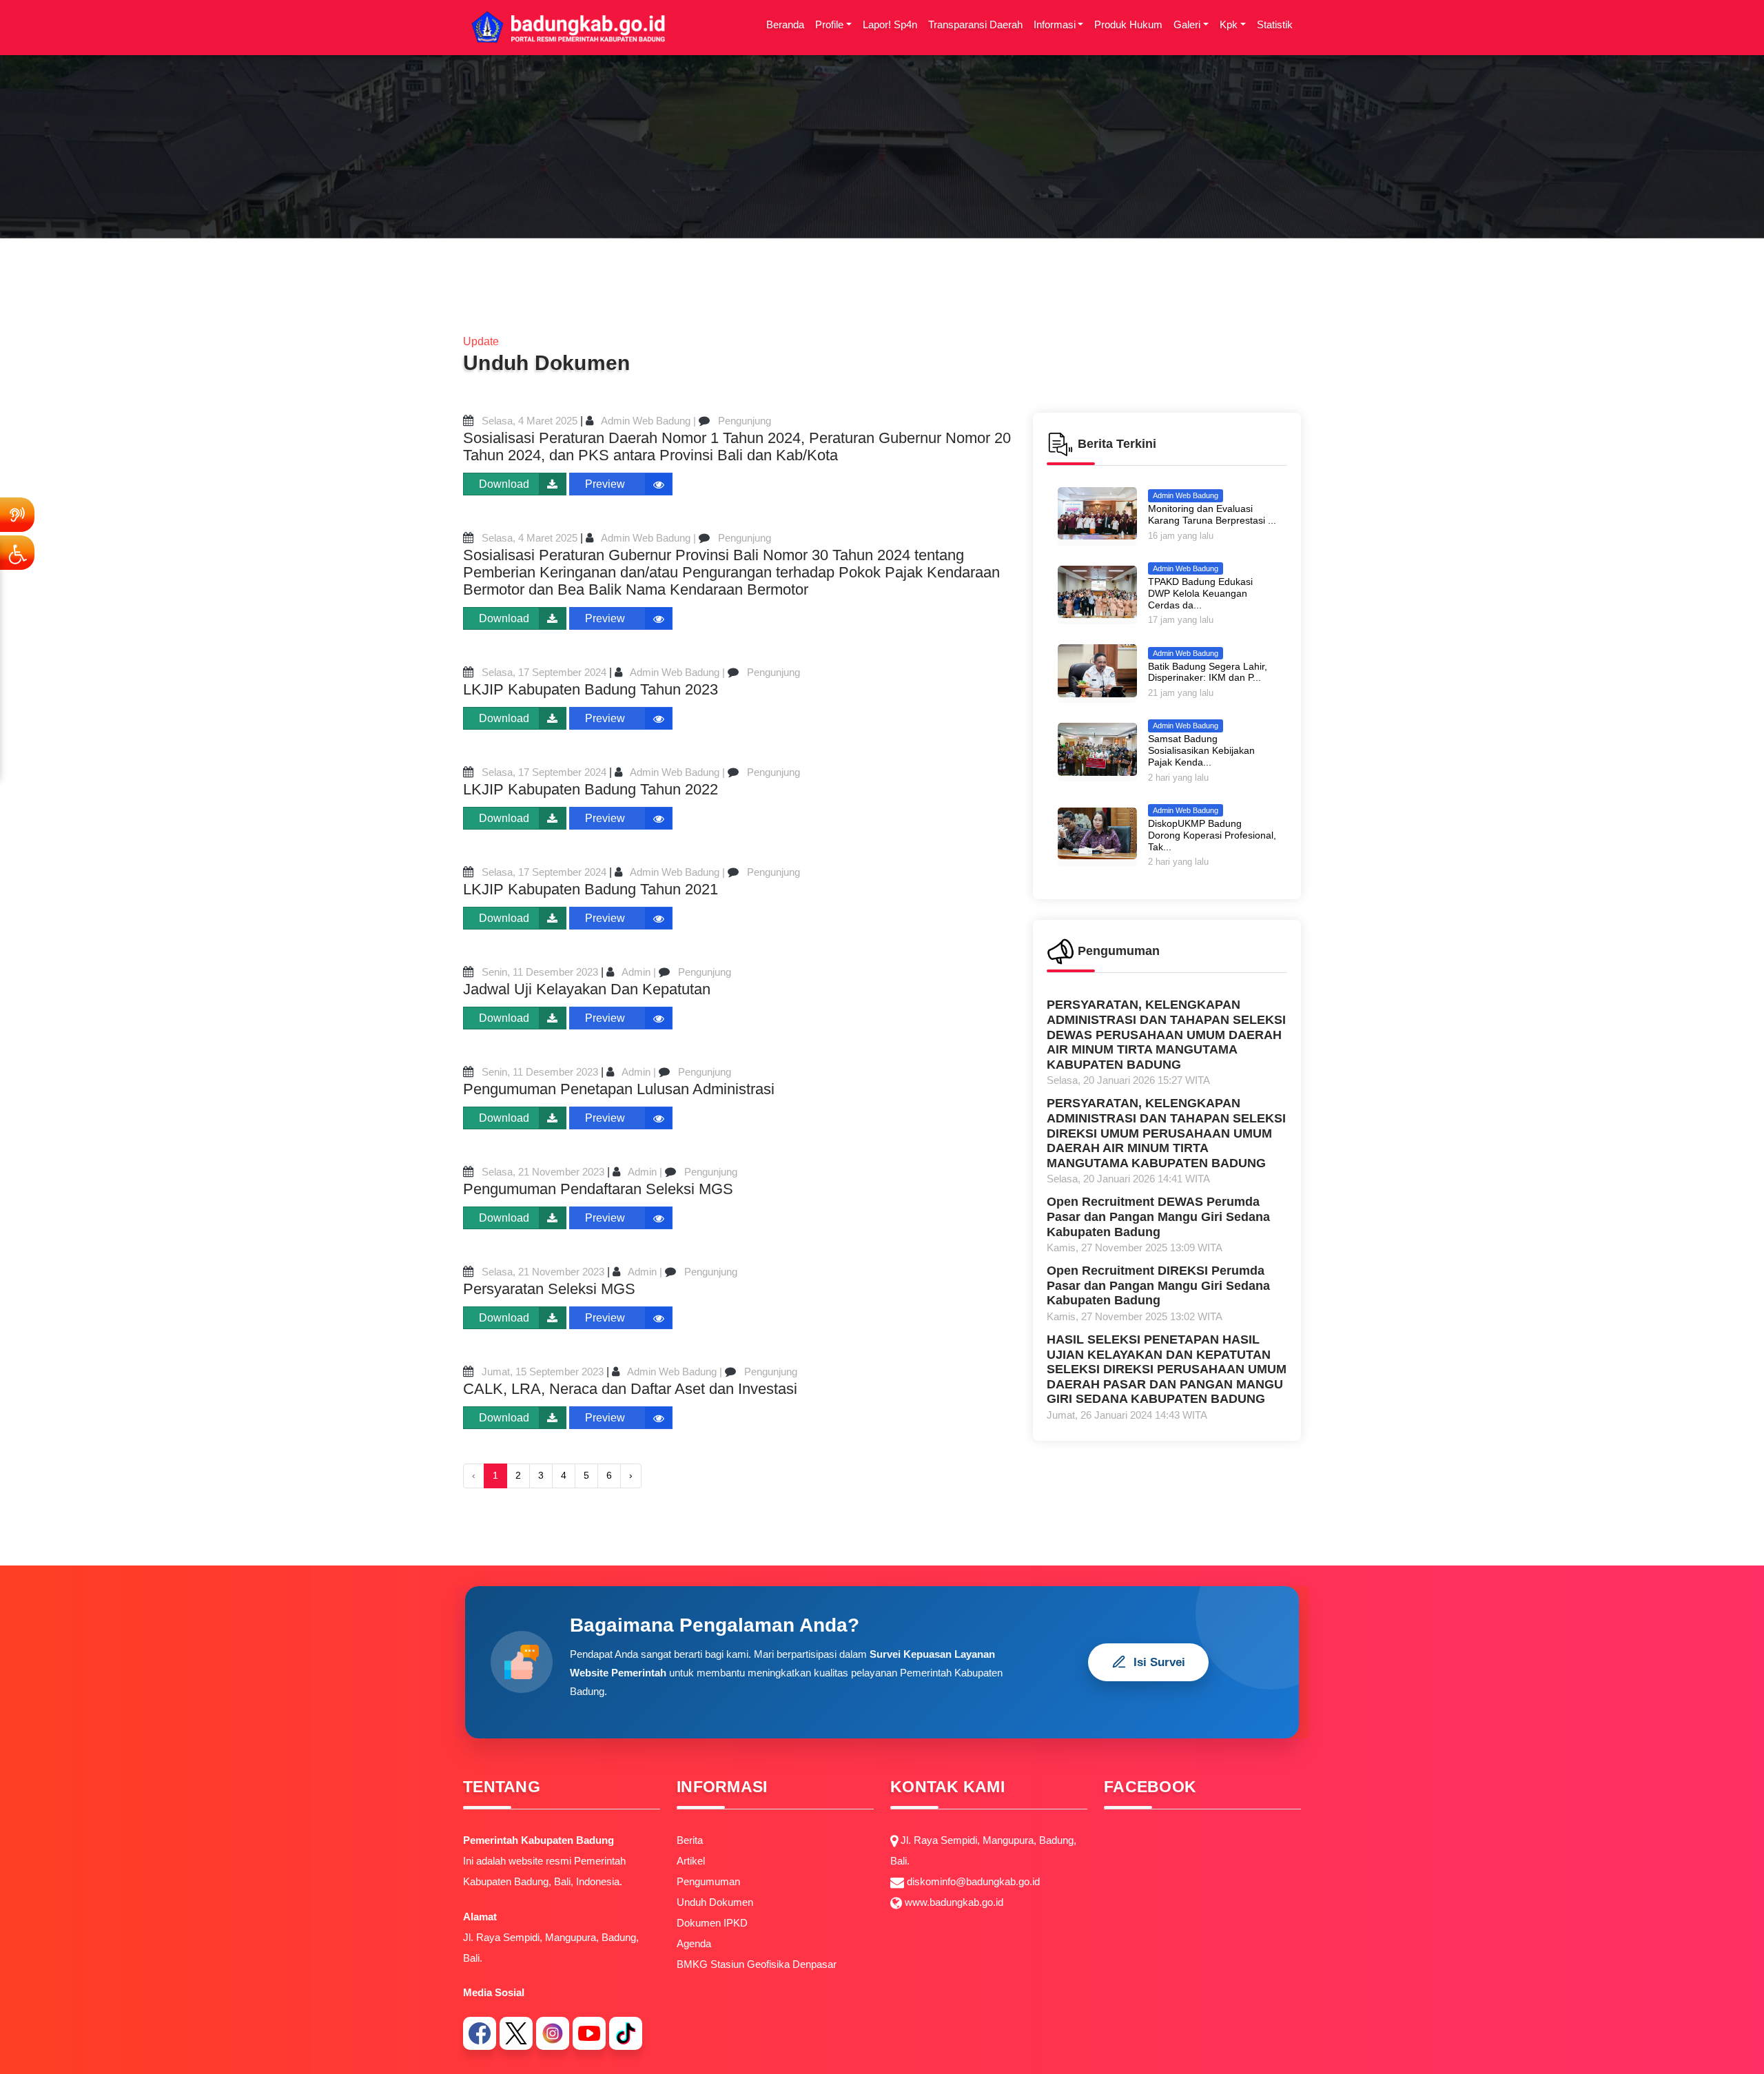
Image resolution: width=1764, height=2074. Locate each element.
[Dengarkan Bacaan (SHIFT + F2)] (17, 515)
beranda (785, 24)
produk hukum (1128, 24)
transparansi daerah (975, 24)
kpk (1229, 24)
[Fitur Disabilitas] (17, 553)
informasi (1055, 24)
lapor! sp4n (890, 24)
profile (829, 24)
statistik (1275, 24)
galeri (1187, 24)
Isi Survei (1159, 1662)
